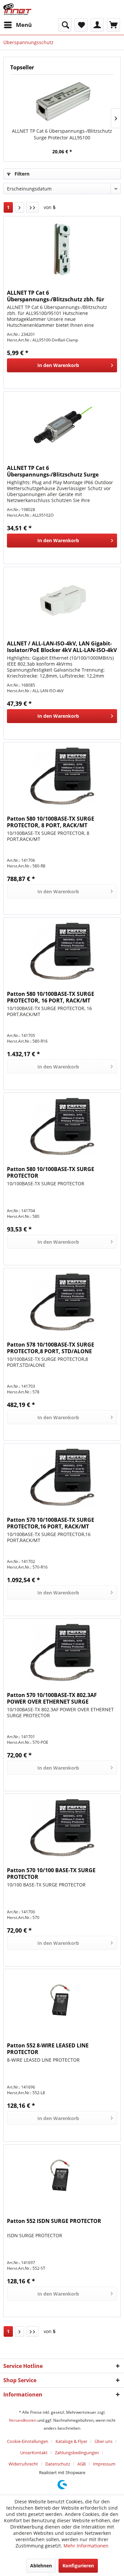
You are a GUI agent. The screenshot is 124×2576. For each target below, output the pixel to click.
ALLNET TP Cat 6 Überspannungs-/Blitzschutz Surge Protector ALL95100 (62, 134)
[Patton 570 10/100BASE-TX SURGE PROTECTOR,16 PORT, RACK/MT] (62, 1477)
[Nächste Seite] (20, 207)
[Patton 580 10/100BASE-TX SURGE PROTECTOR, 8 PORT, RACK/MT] (62, 775)
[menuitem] (18, 25)
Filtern (21, 174)
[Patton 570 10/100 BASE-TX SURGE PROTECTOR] (62, 1827)
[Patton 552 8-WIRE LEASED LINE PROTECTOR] (62, 2002)
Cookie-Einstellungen (28, 2441)
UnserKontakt (34, 2453)
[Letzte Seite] (32, 207)
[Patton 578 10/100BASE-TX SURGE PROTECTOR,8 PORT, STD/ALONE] (62, 1301)
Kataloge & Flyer (71, 2441)
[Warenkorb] (113, 25)
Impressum (104, 2464)
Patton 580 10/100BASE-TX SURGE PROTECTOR (51, 1172)
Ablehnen (41, 2566)
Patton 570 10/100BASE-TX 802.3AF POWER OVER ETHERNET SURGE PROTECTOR (52, 1698)
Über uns (103, 2441)
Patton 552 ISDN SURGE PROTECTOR (54, 2221)
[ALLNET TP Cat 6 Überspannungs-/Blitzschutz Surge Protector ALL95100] (62, 101)
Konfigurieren (78, 2566)
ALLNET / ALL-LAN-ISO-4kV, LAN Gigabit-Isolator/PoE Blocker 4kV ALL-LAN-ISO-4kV (62, 647)
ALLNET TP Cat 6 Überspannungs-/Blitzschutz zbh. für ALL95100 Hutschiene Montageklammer (59, 296)
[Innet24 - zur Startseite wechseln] (17, 9)
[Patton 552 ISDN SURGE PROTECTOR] (62, 2178)
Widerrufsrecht (23, 2464)
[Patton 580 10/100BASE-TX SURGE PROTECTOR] (62, 1126)
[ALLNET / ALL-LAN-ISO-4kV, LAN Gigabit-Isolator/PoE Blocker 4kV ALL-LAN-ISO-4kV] (62, 600)
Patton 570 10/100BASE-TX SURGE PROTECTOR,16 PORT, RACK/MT (51, 1523)
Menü (24, 25)
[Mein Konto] (97, 25)
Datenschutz (58, 2464)
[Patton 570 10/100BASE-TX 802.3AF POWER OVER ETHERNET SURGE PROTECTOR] (62, 1652)
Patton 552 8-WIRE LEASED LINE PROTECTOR (48, 2049)
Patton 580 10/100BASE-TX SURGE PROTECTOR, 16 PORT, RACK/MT (51, 997)
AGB (82, 2464)
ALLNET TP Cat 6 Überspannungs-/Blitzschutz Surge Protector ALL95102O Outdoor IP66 (53, 471)
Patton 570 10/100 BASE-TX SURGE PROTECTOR (51, 1874)
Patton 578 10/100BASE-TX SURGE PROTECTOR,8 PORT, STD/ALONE (51, 1348)
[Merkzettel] (81, 25)
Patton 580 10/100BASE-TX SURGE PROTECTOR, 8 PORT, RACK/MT (51, 822)
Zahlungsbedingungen (77, 2453)
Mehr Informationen (86, 2546)
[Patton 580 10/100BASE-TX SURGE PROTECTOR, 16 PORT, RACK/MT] (62, 951)
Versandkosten (23, 2420)
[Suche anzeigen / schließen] (65, 25)
